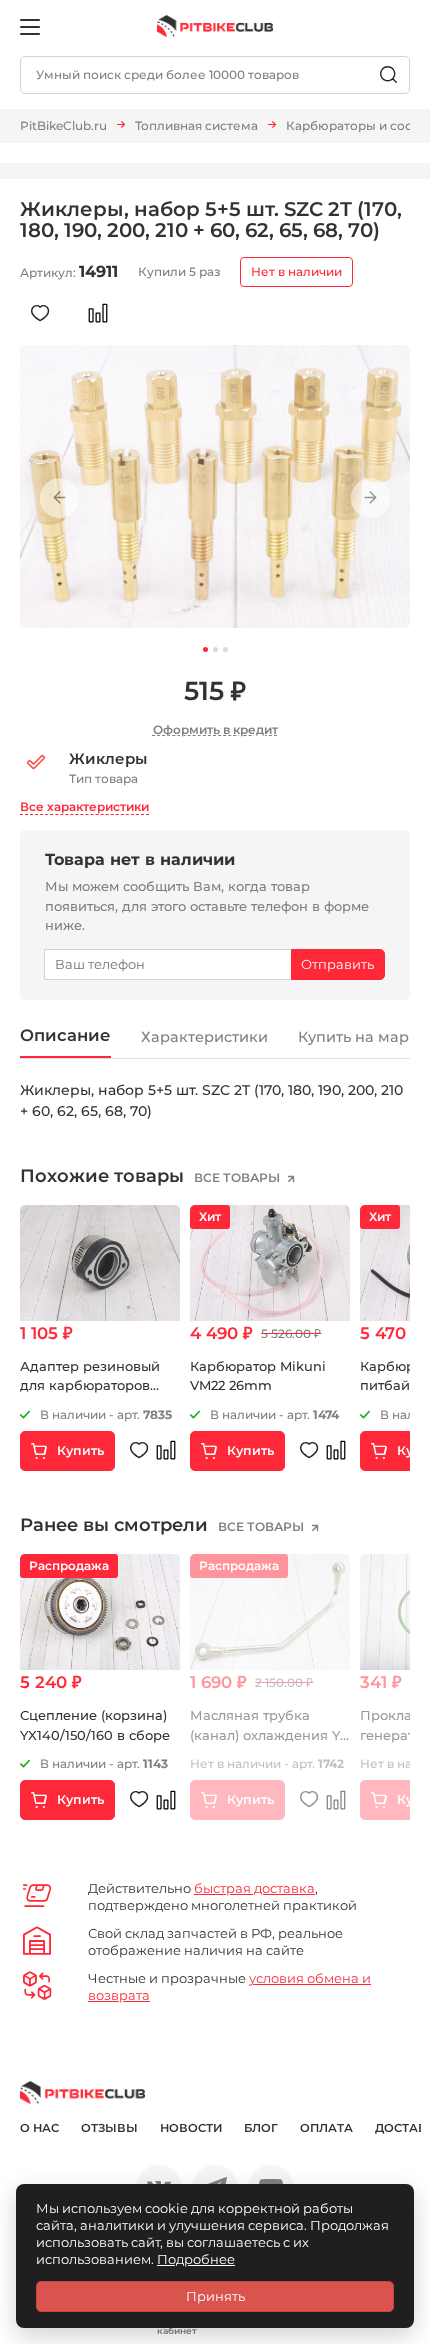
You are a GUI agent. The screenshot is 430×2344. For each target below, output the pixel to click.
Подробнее (196, 2259)
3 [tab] (225, 649)
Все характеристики (84, 806)
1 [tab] (205, 649)
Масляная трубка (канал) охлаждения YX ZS (269, 1734)
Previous (59, 498)
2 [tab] (215, 649)
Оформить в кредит (215, 729)
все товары (238, 1177)
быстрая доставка (254, 1888)
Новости (191, 2128)
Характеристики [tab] (204, 1037)
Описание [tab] (65, 1035)
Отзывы (109, 2128)
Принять (215, 2296)
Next (370, 498)
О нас (39, 2128)
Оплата (326, 2128)
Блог (261, 2128)
